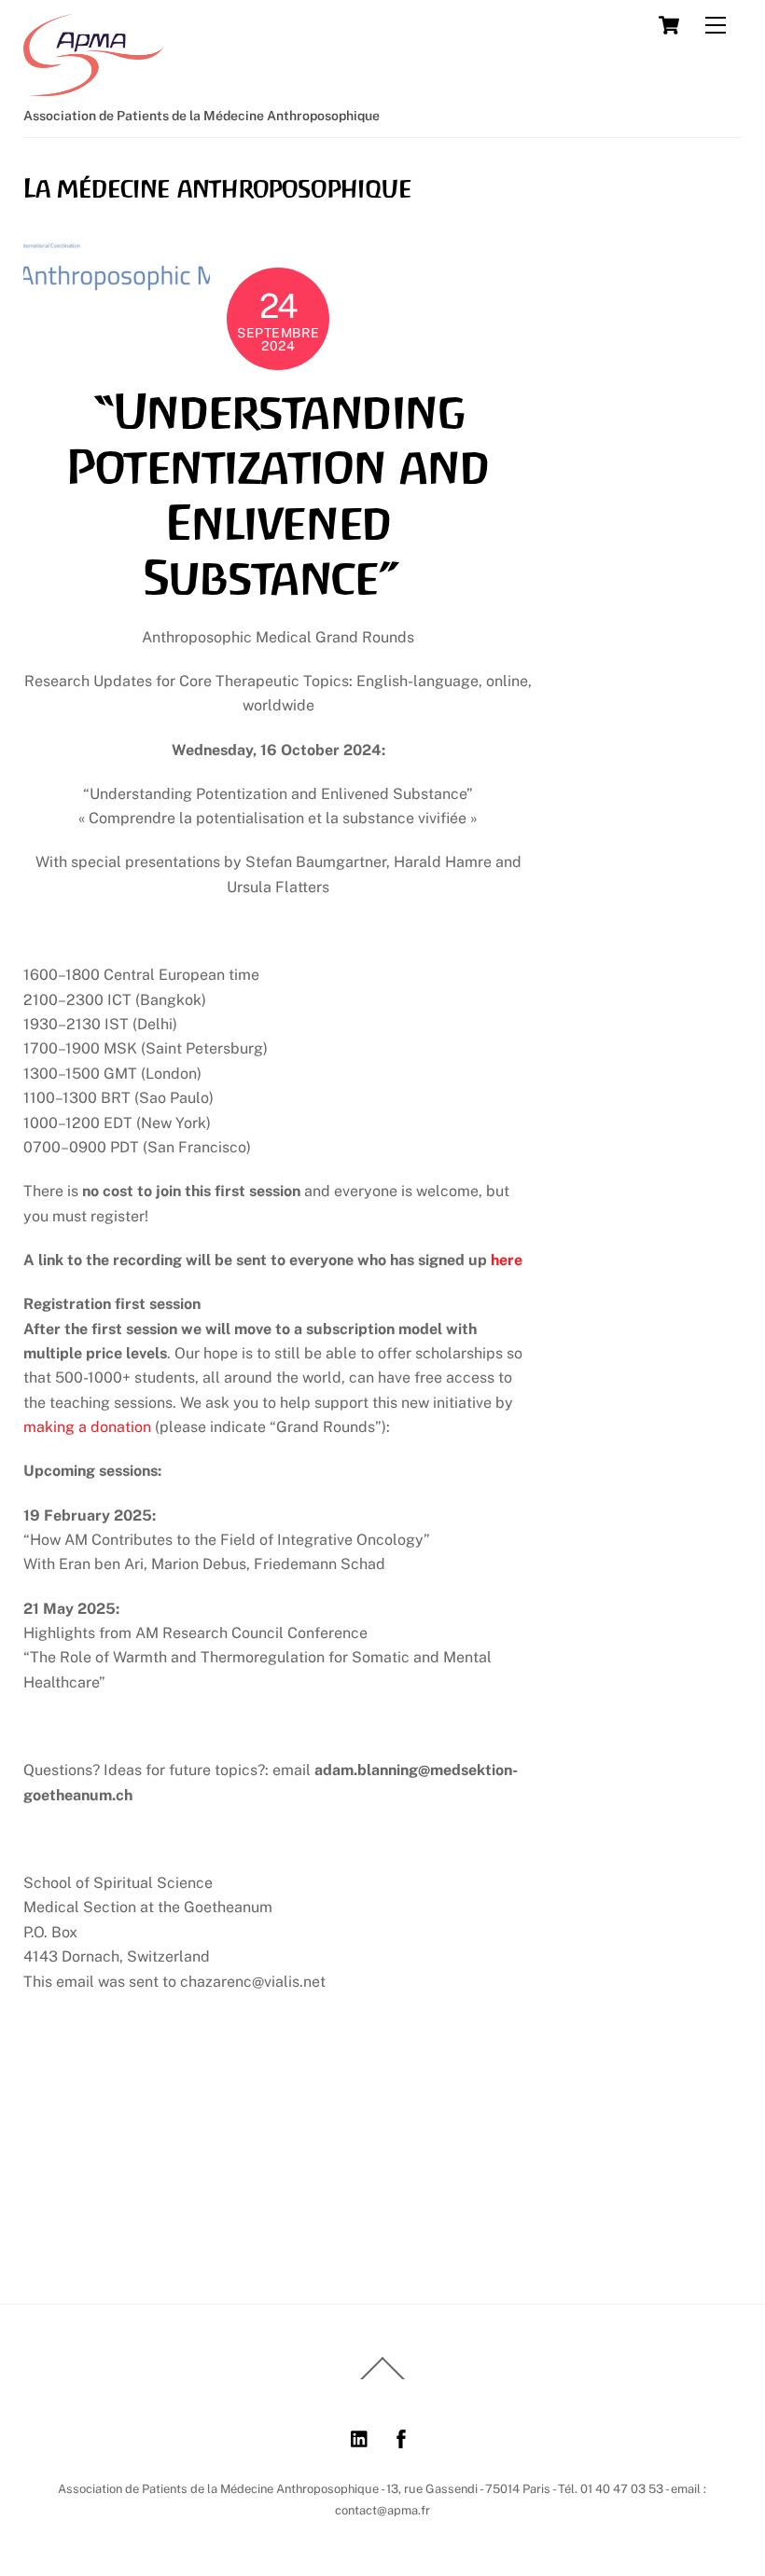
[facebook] (401, 2437)
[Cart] (669, 25)
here (507, 1260)
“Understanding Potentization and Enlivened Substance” (278, 496)
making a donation (87, 1427)
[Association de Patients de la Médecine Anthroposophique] (93, 88)
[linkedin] (360, 2437)
